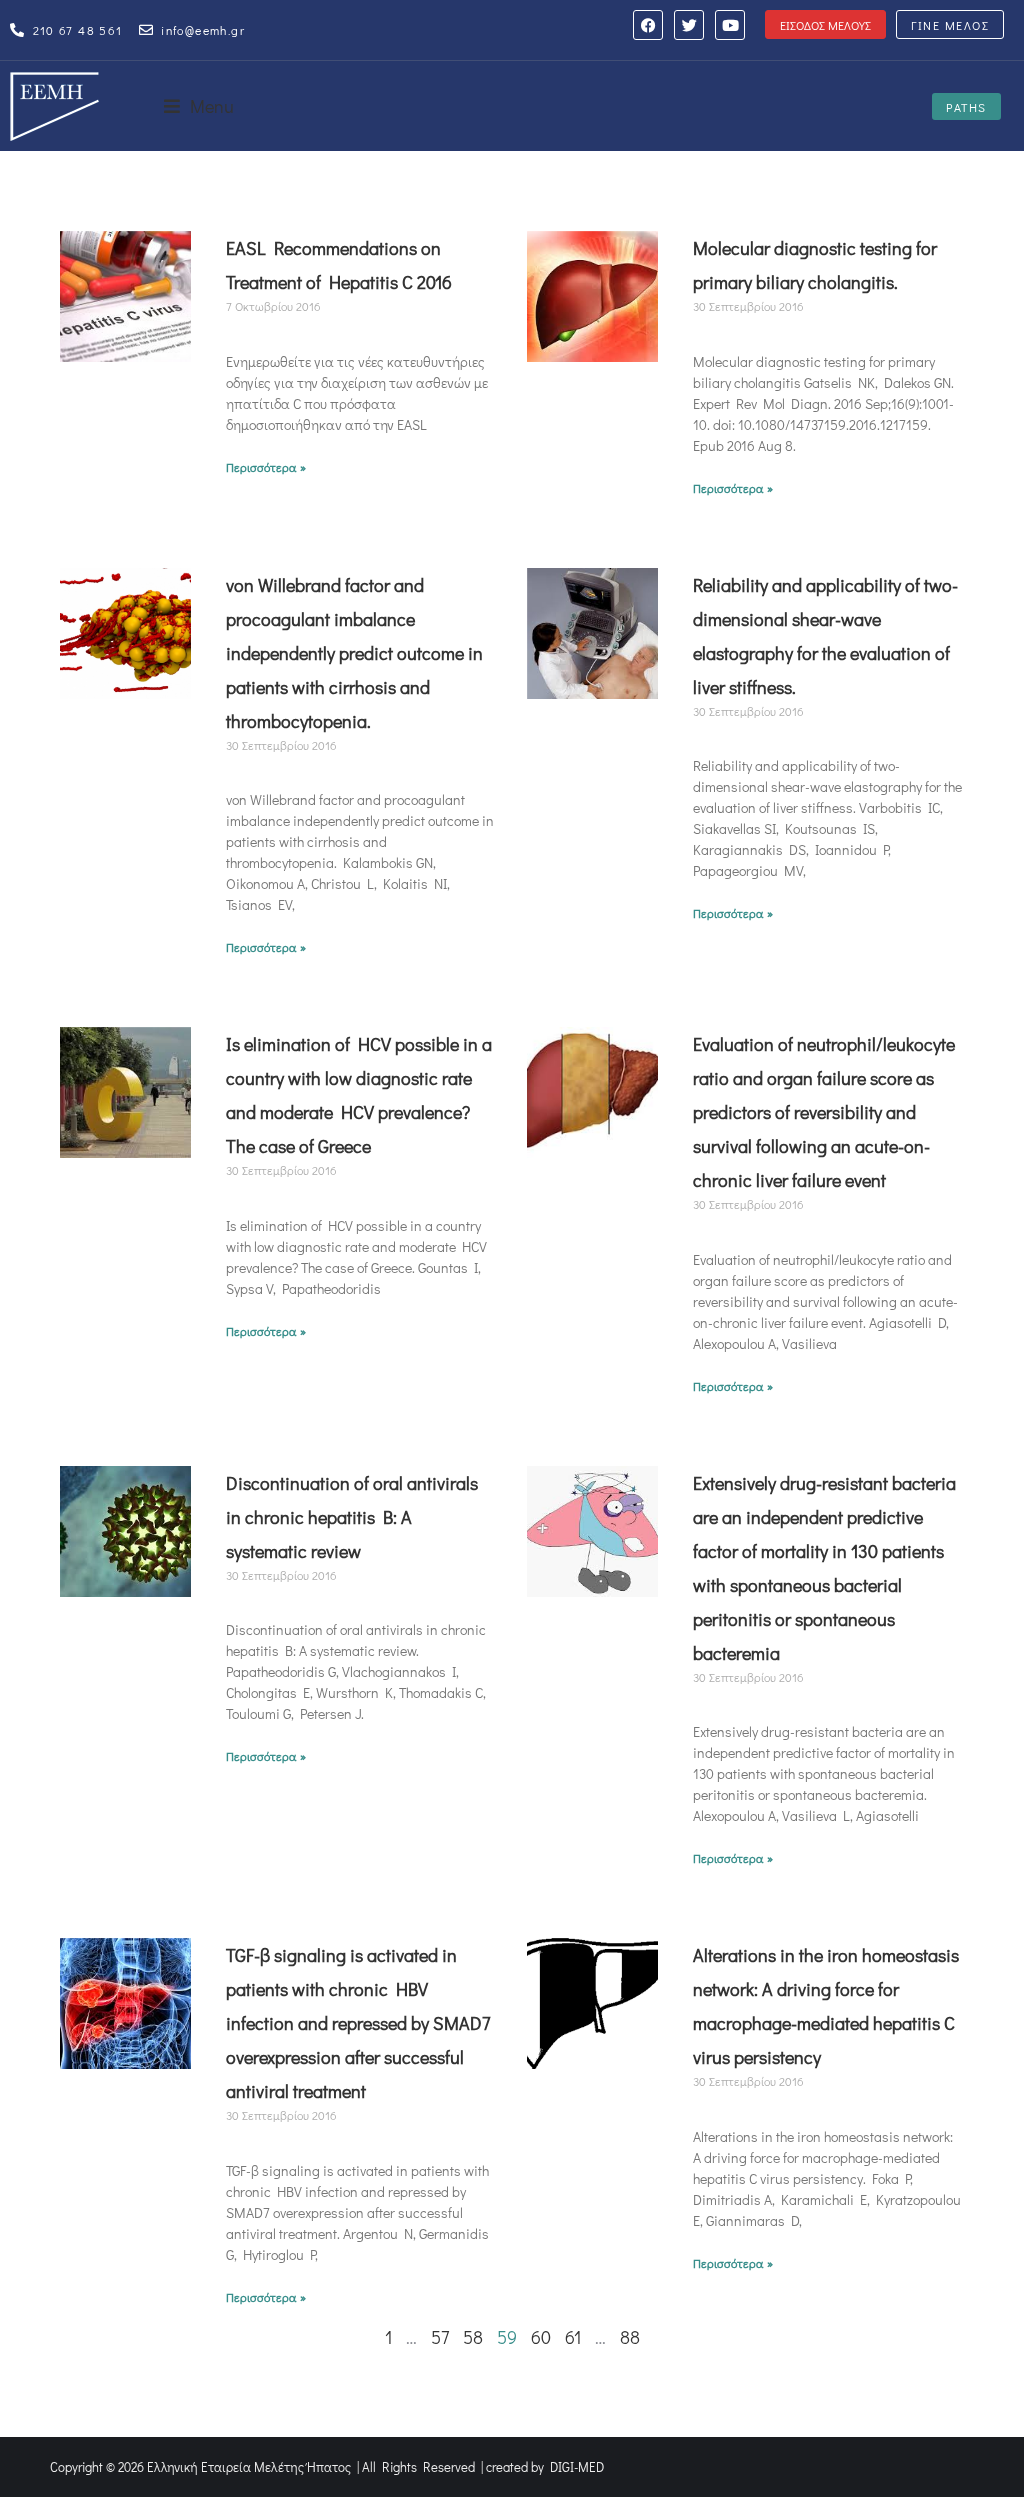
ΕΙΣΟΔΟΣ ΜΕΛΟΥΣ (825, 25)
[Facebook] (648, 25)
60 (541, 2337)
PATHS (966, 107)
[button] (199, 106)
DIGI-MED (577, 2466)
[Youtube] (730, 25)
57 (440, 2337)
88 (630, 2337)
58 (473, 2337)
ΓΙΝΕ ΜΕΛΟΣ (950, 25)
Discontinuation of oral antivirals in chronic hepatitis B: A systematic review (352, 1517)
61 (573, 2337)
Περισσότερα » (266, 467)
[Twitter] (689, 25)
